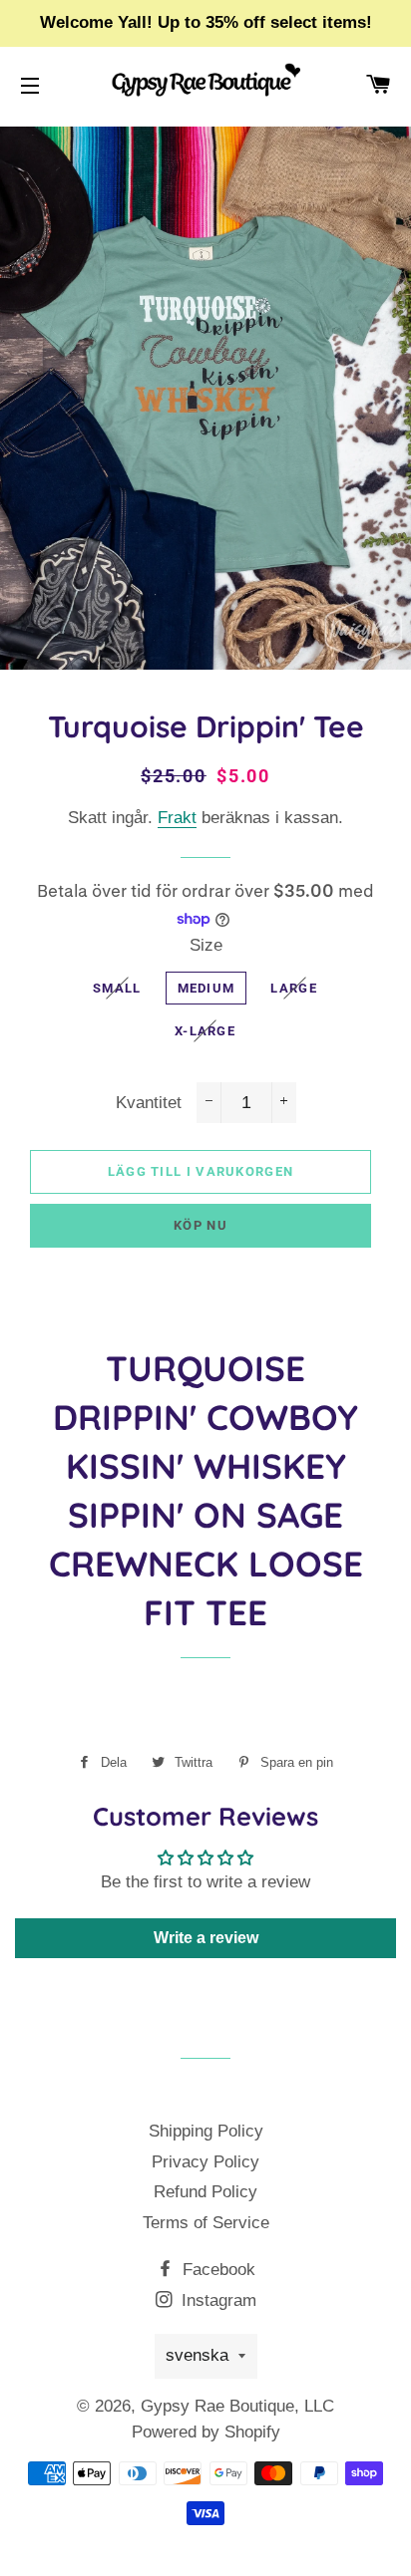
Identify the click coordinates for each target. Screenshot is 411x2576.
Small (117, 988)
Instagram (216, 2300)
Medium (206, 988)
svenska (197, 2355)
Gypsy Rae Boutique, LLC (237, 2406)
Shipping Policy (206, 2131)
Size (206, 945)
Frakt (177, 818)
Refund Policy (205, 2192)
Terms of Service (206, 2223)
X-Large (205, 1031)
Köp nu (201, 1225)
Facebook (216, 2270)
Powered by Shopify (206, 2432)
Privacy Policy (205, 2162)
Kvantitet (149, 1103)
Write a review (206, 1938)
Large (294, 988)
